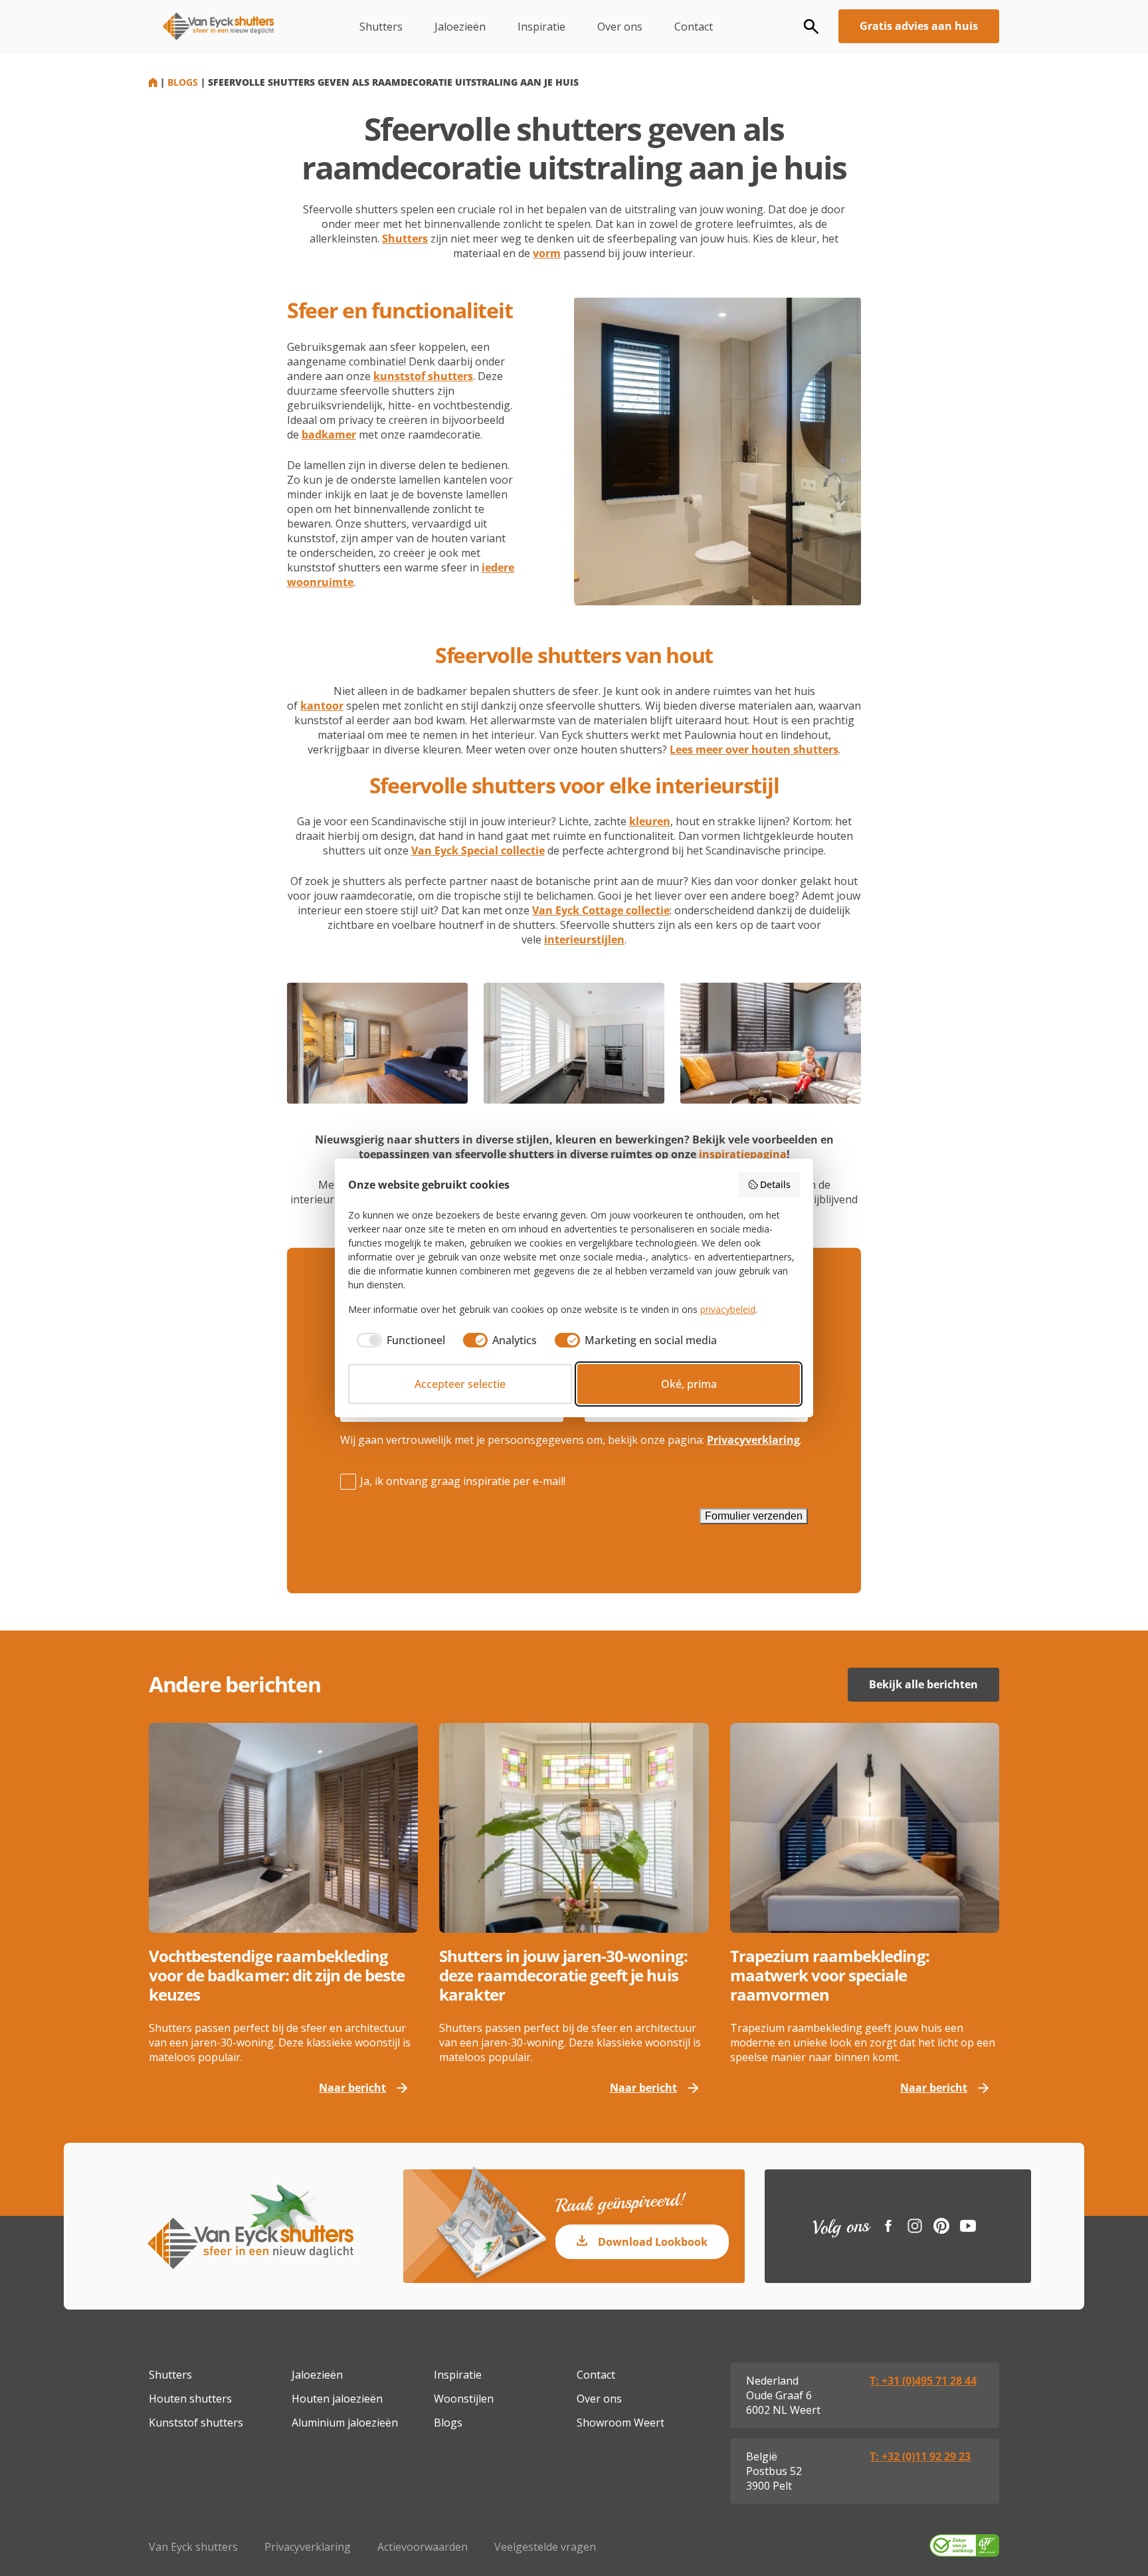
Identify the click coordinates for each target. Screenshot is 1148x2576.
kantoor (322, 706)
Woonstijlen (464, 2399)
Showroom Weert (621, 2423)
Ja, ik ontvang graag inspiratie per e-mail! (463, 1481)
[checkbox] (397, 1340)
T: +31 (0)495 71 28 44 (923, 2381)
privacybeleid (728, 1309)
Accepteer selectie (460, 1384)
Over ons (620, 27)
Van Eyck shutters (193, 2547)
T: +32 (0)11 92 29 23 (920, 2456)
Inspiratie (541, 27)
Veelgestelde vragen (545, 2547)
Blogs (183, 82)
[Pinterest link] (941, 2226)
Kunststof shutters (196, 2423)
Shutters (381, 27)
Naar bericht (352, 2088)
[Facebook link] (888, 2226)
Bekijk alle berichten (923, 1684)
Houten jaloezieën (337, 2399)
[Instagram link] (915, 2226)
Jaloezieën (460, 27)
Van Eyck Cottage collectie (601, 910)
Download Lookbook (653, 2242)
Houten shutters (190, 2399)
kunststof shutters (423, 376)
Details (775, 1184)
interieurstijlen (584, 940)
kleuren (650, 821)
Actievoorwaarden (423, 2547)
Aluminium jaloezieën (345, 2423)
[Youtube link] (968, 2226)
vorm (547, 253)
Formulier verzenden (754, 1516)
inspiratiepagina (743, 1154)
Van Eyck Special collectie (478, 850)
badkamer (329, 435)
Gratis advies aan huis (919, 26)
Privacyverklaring (753, 1440)
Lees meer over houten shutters (754, 749)
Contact (694, 27)
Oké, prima (689, 1384)
